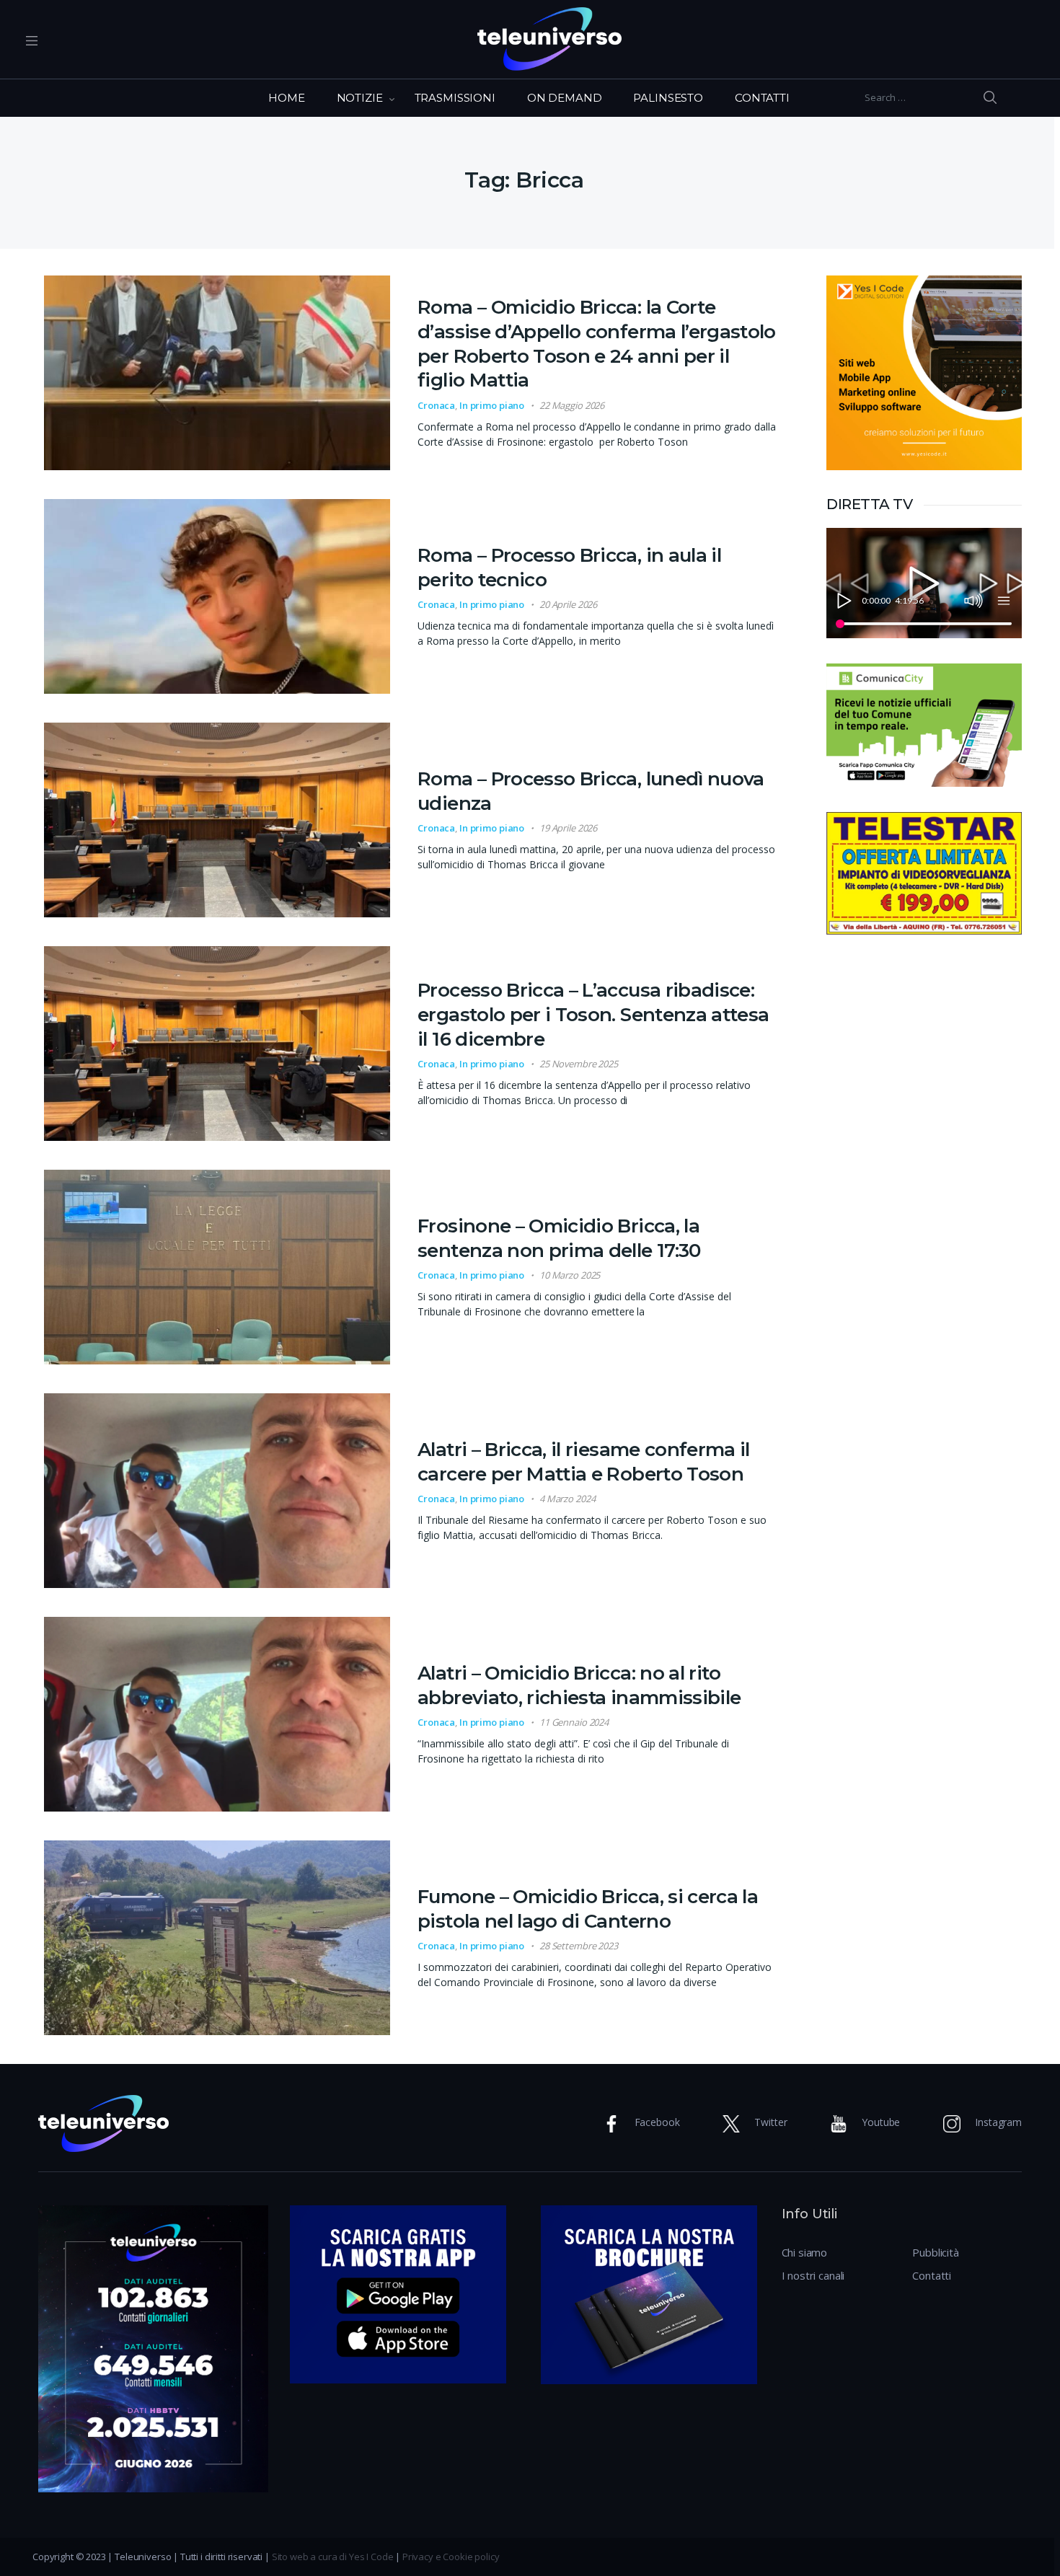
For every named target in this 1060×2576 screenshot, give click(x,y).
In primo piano (492, 405)
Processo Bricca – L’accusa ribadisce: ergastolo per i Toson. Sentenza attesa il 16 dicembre (593, 1015)
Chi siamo (805, 2252)
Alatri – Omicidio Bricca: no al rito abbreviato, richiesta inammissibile (579, 1685)
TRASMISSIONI (455, 98)
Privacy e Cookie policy (451, 2557)
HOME (286, 98)
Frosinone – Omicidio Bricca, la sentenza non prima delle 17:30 (559, 1238)
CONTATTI (762, 98)
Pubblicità (936, 2252)
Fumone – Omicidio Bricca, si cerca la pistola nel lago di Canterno (588, 1909)
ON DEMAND (565, 98)
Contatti (932, 2275)
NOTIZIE (360, 98)
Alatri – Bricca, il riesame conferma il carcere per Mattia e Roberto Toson (584, 1462)
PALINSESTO (668, 98)
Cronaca (436, 405)
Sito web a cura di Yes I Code (333, 2557)
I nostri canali (813, 2275)
